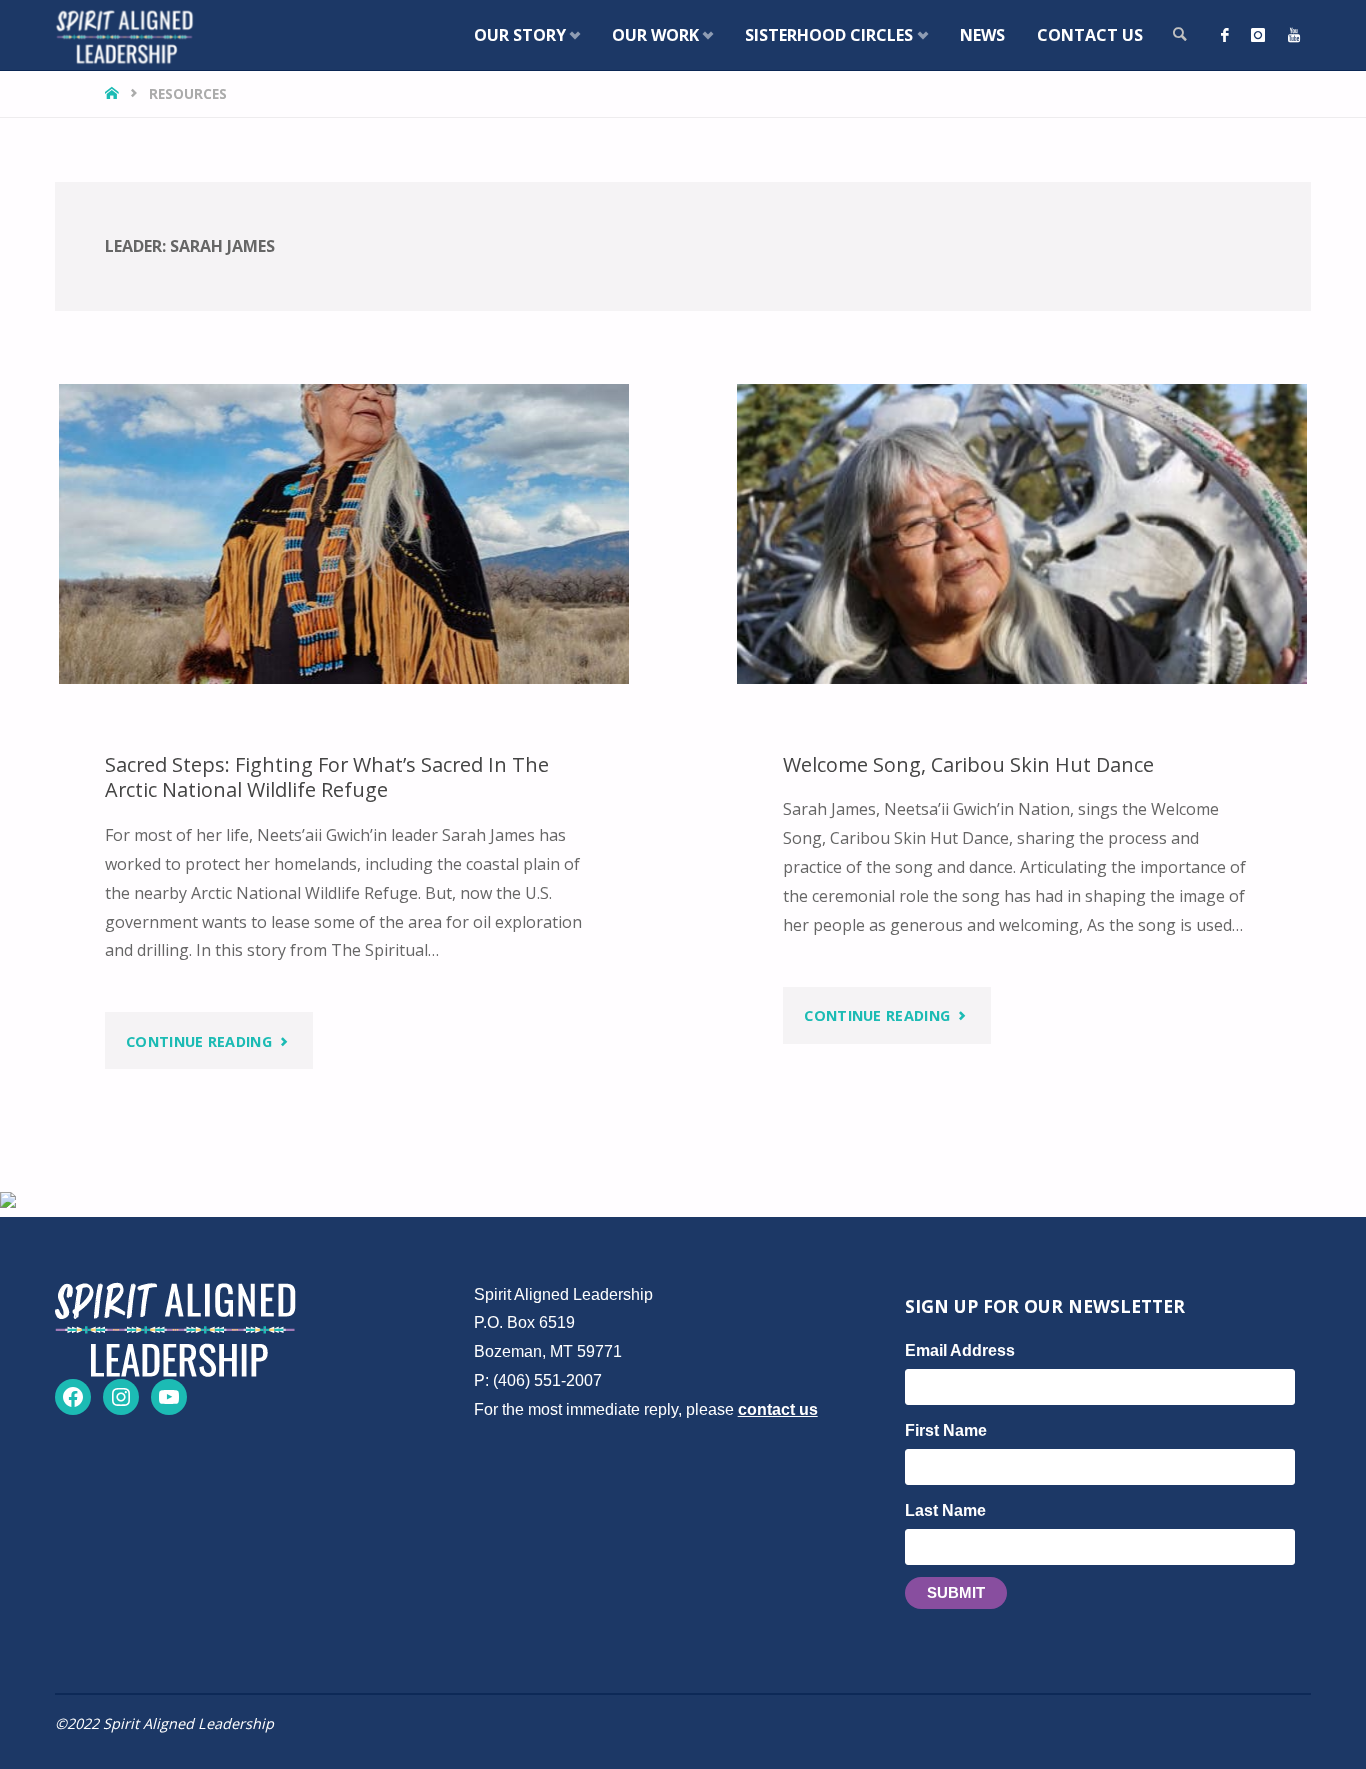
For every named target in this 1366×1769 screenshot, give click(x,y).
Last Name (945, 1510)
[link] (1180, 35)
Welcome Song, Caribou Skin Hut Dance (968, 764)
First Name (946, 1430)
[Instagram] (1258, 35)
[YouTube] (1294, 35)
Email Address (960, 1350)
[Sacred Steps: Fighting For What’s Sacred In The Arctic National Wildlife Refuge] (344, 534)
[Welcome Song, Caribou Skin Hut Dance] (1022, 534)
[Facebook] (1225, 35)
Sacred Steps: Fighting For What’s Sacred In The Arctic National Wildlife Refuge (327, 777)
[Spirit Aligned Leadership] (124, 35)
